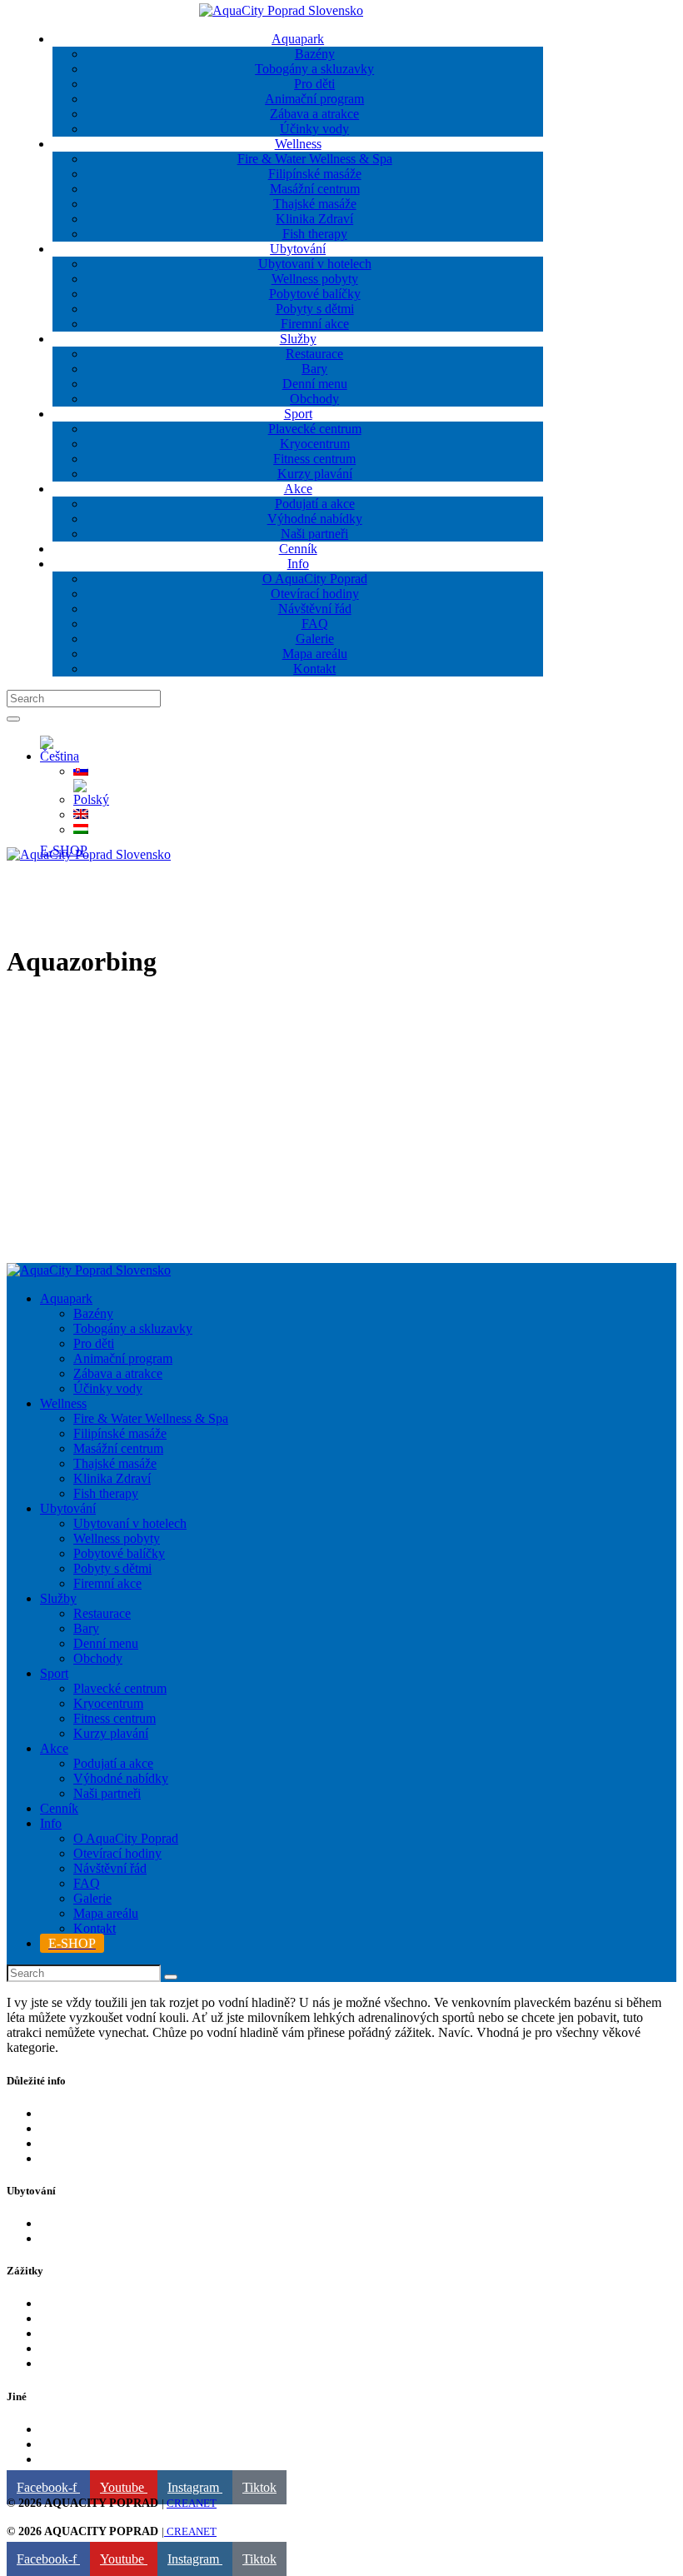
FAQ (53, 2128)
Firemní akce (74, 2238)
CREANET (192, 2503)
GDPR (58, 2444)
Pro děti (60, 2333)
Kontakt (61, 2158)
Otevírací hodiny (84, 2143)
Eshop (57, 2113)
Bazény (60, 2303)
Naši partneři (74, 2429)
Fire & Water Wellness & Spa (117, 2318)
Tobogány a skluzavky (100, 2363)
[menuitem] (60, 756)
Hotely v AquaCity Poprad (110, 2223)
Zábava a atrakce (85, 2348)
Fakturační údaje (84, 2459)
